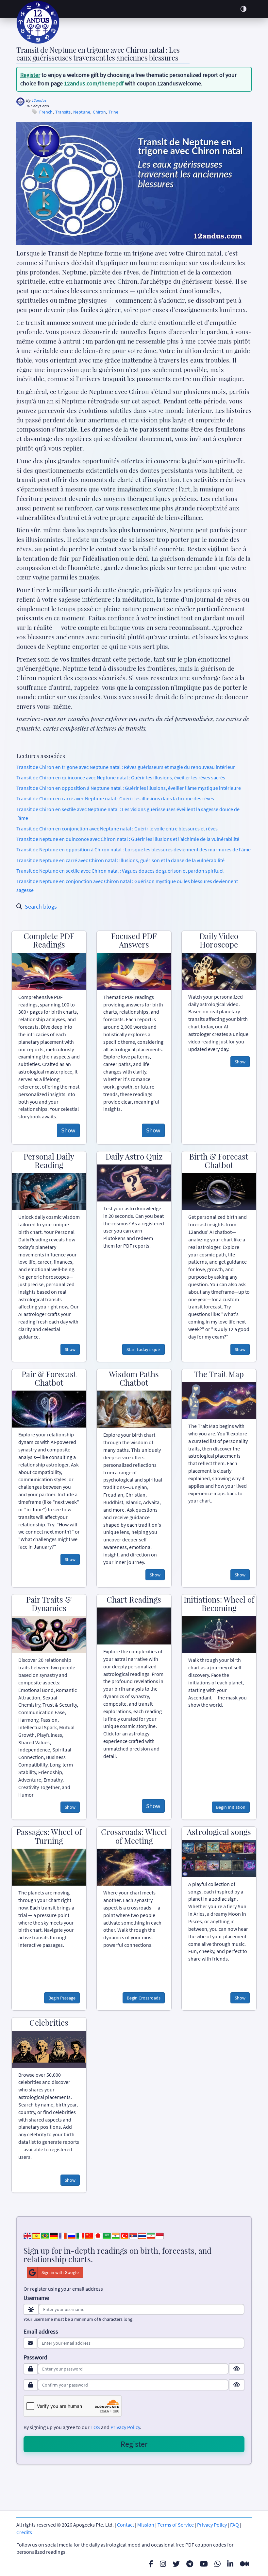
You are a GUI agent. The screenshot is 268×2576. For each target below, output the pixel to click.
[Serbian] (133, 2235)
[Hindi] (116, 2235)
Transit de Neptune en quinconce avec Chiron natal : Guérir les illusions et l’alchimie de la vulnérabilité (128, 839)
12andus (39, 100)
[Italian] (80, 2235)
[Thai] (142, 2235)
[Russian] (72, 2235)
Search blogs (41, 906)
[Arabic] (107, 2235)
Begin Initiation (231, 1807)
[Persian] (151, 2235)
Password (35, 2357)
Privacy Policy (125, 2427)
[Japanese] (98, 2235)
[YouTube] (204, 2564)
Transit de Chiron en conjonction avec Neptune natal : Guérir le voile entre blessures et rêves (117, 828)
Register (30, 75)
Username (36, 2298)
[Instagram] (163, 2564)
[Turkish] (125, 2235)
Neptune (82, 112)
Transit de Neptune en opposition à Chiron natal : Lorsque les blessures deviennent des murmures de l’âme (134, 849)
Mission (146, 2525)
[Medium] (244, 2564)
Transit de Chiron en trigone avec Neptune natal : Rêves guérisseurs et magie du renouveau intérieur (126, 767)
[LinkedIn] (230, 2564)
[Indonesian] (160, 2235)
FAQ (234, 2525)
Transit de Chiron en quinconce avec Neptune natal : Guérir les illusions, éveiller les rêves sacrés (121, 777)
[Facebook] (151, 2564)
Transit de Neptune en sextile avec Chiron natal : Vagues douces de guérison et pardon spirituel (120, 871)
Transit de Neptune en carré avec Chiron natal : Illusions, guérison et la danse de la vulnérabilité (120, 860)
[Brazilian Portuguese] (45, 2235)
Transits (63, 112)
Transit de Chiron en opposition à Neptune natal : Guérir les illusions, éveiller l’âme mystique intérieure (129, 788)
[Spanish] (36, 2235)
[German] (54, 2235)
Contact (126, 2525)
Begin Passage (62, 1998)
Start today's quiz (143, 1349)
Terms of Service (176, 2525)
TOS (95, 2427)
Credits (24, 2532)
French (46, 112)
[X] (176, 2564)
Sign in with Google (60, 2272)
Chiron (99, 112)
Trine (113, 112)
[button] (243, 9)
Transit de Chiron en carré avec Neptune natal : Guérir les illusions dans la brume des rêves (115, 798)
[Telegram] (190, 2564)
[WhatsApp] (218, 2564)
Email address (41, 2332)
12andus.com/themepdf (94, 83)
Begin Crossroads (144, 1998)
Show (68, 1130)
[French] (63, 2235)
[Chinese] (89, 2235)
